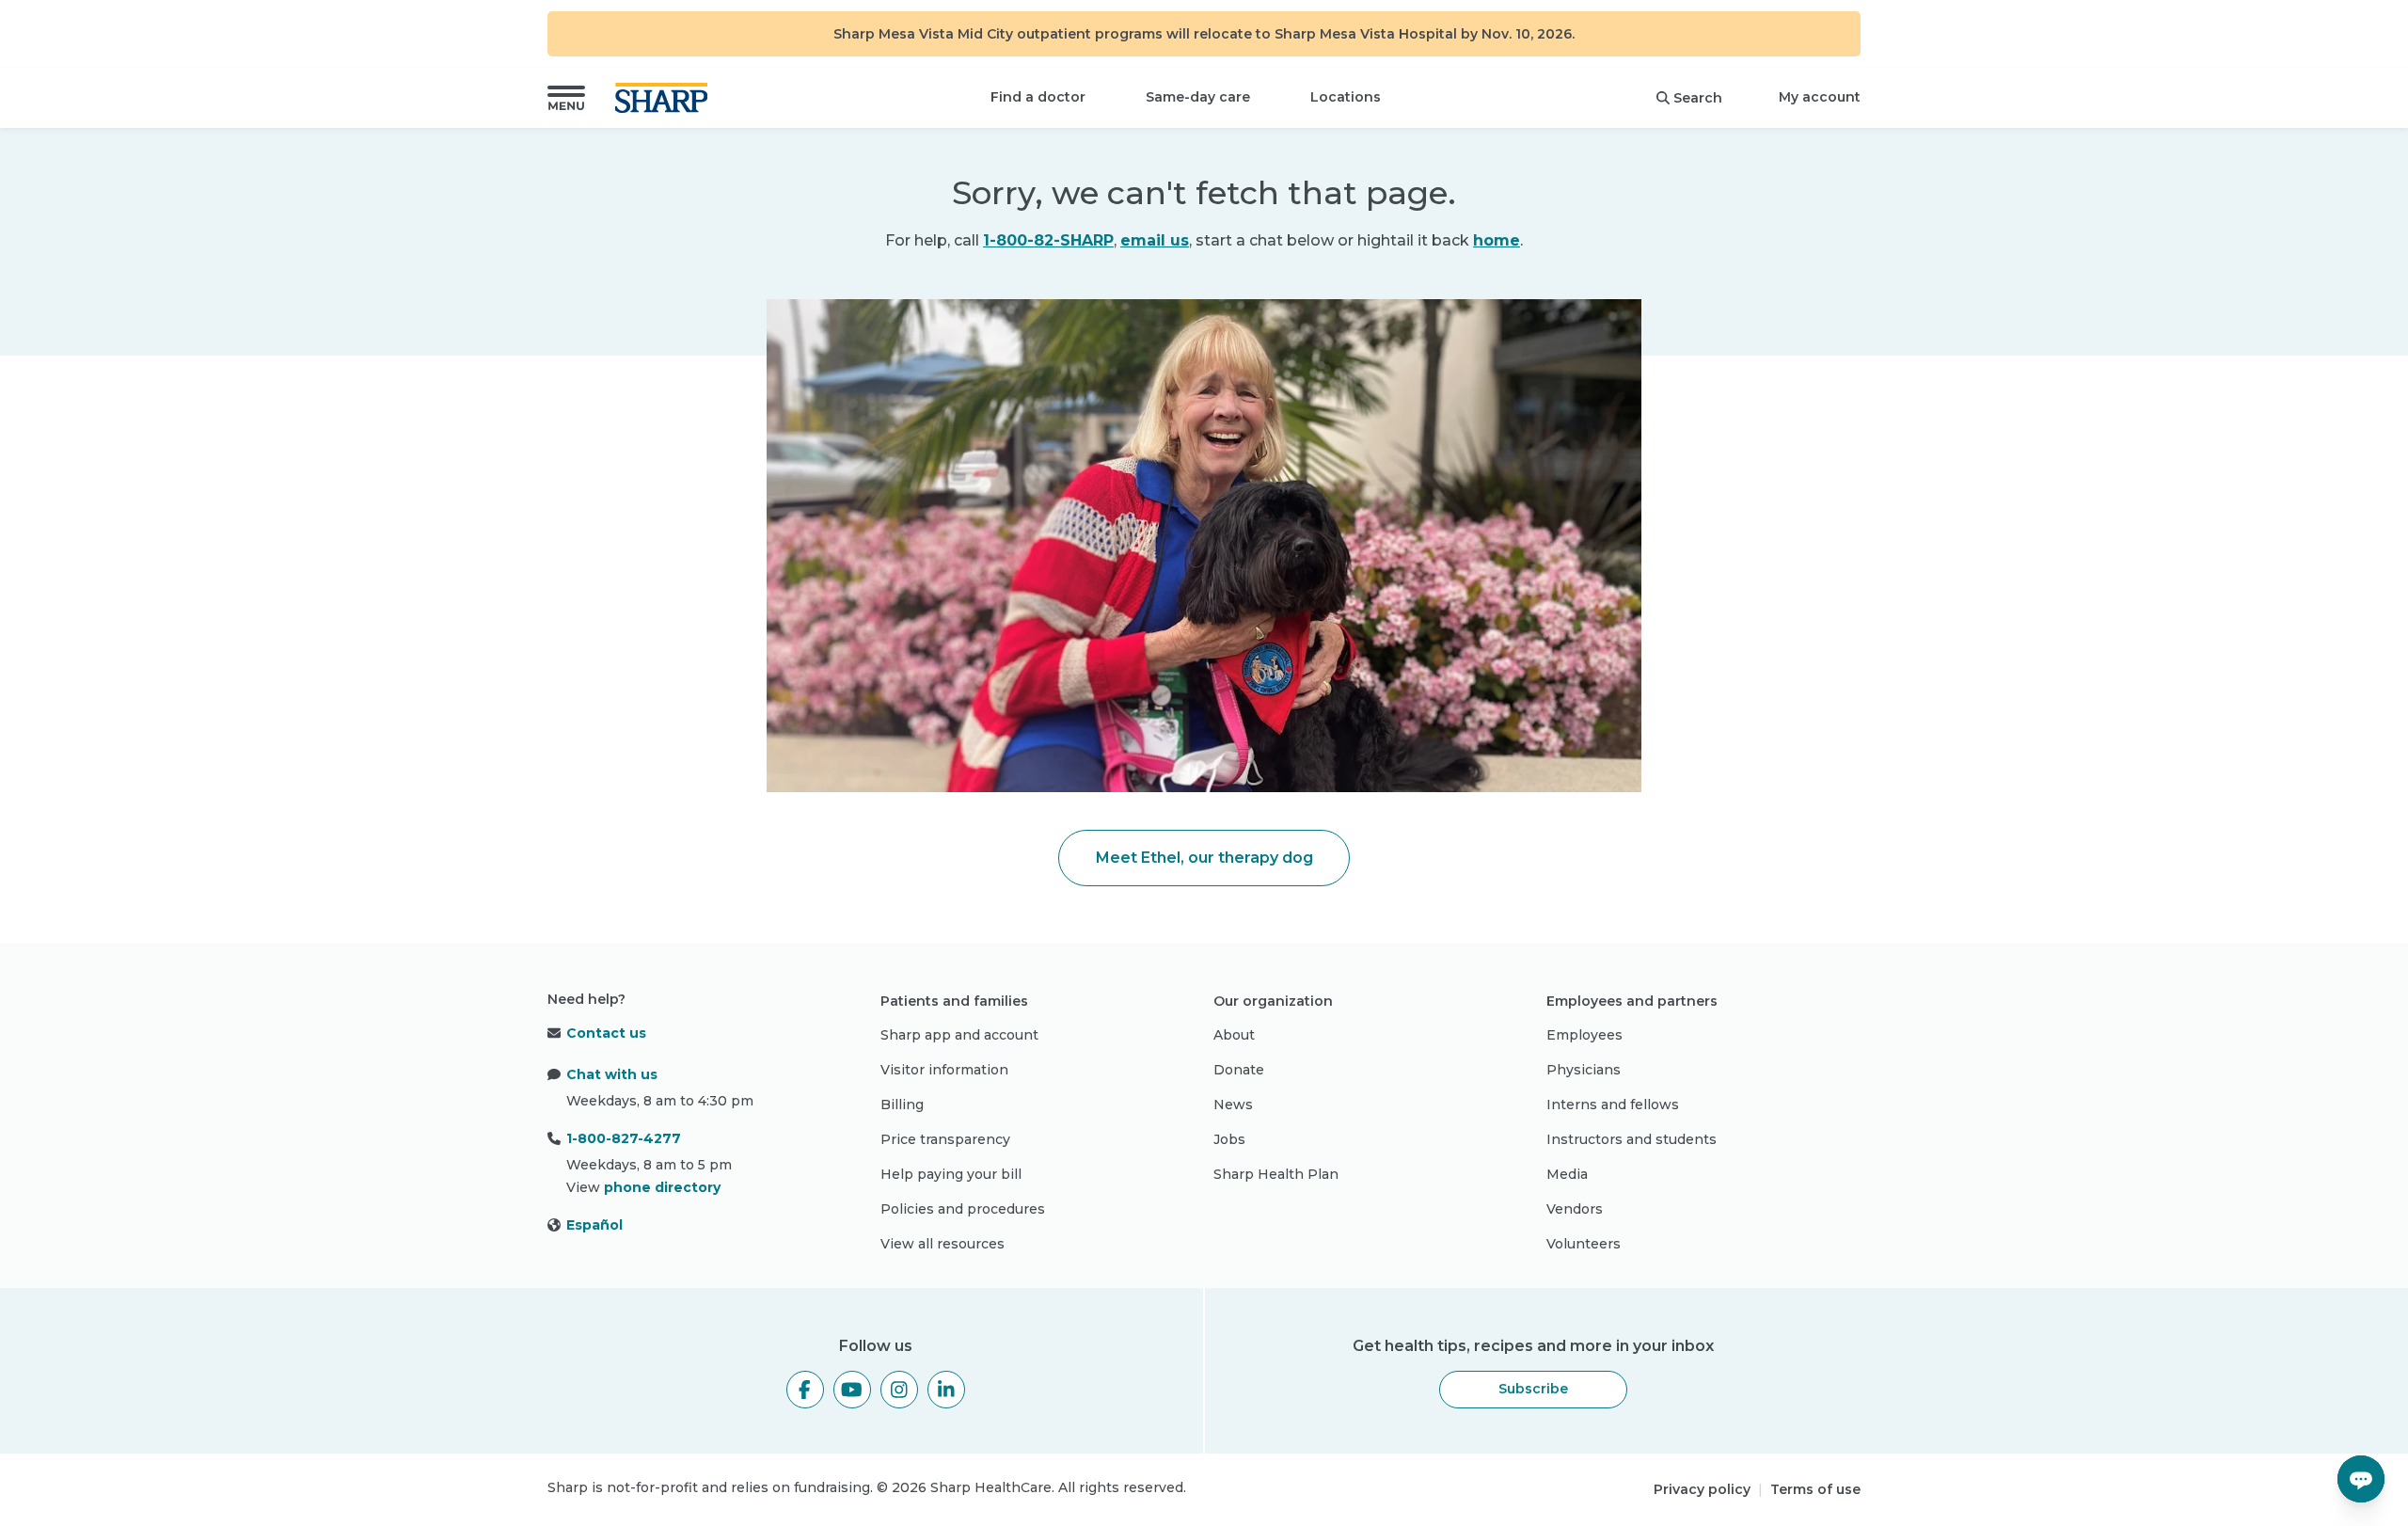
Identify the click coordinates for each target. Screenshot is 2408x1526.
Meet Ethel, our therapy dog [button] (1204, 858)
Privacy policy (1702, 1489)
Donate (1239, 1070)
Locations (1346, 97)
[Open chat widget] (2361, 1479)
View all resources (943, 1244)
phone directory (662, 1187)
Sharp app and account (959, 1035)
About (1234, 1035)
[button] (566, 98)
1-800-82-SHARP (1048, 240)
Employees (1584, 1035)
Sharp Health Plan (1276, 1174)
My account (1820, 97)
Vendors (1575, 1209)
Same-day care (1198, 97)
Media (1567, 1174)
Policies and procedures (963, 1209)
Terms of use (1815, 1489)
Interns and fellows (1613, 1105)
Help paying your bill (951, 1174)
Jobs (1229, 1139)
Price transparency (945, 1139)
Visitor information (944, 1070)
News (1233, 1105)
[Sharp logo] (665, 98)
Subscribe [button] (1533, 1389)
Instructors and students (1632, 1139)
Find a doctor (1038, 97)
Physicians (1584, 1070)
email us (1155, 240)
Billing (902, 1105)
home (1497, 240)
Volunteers (1584, 1244)
